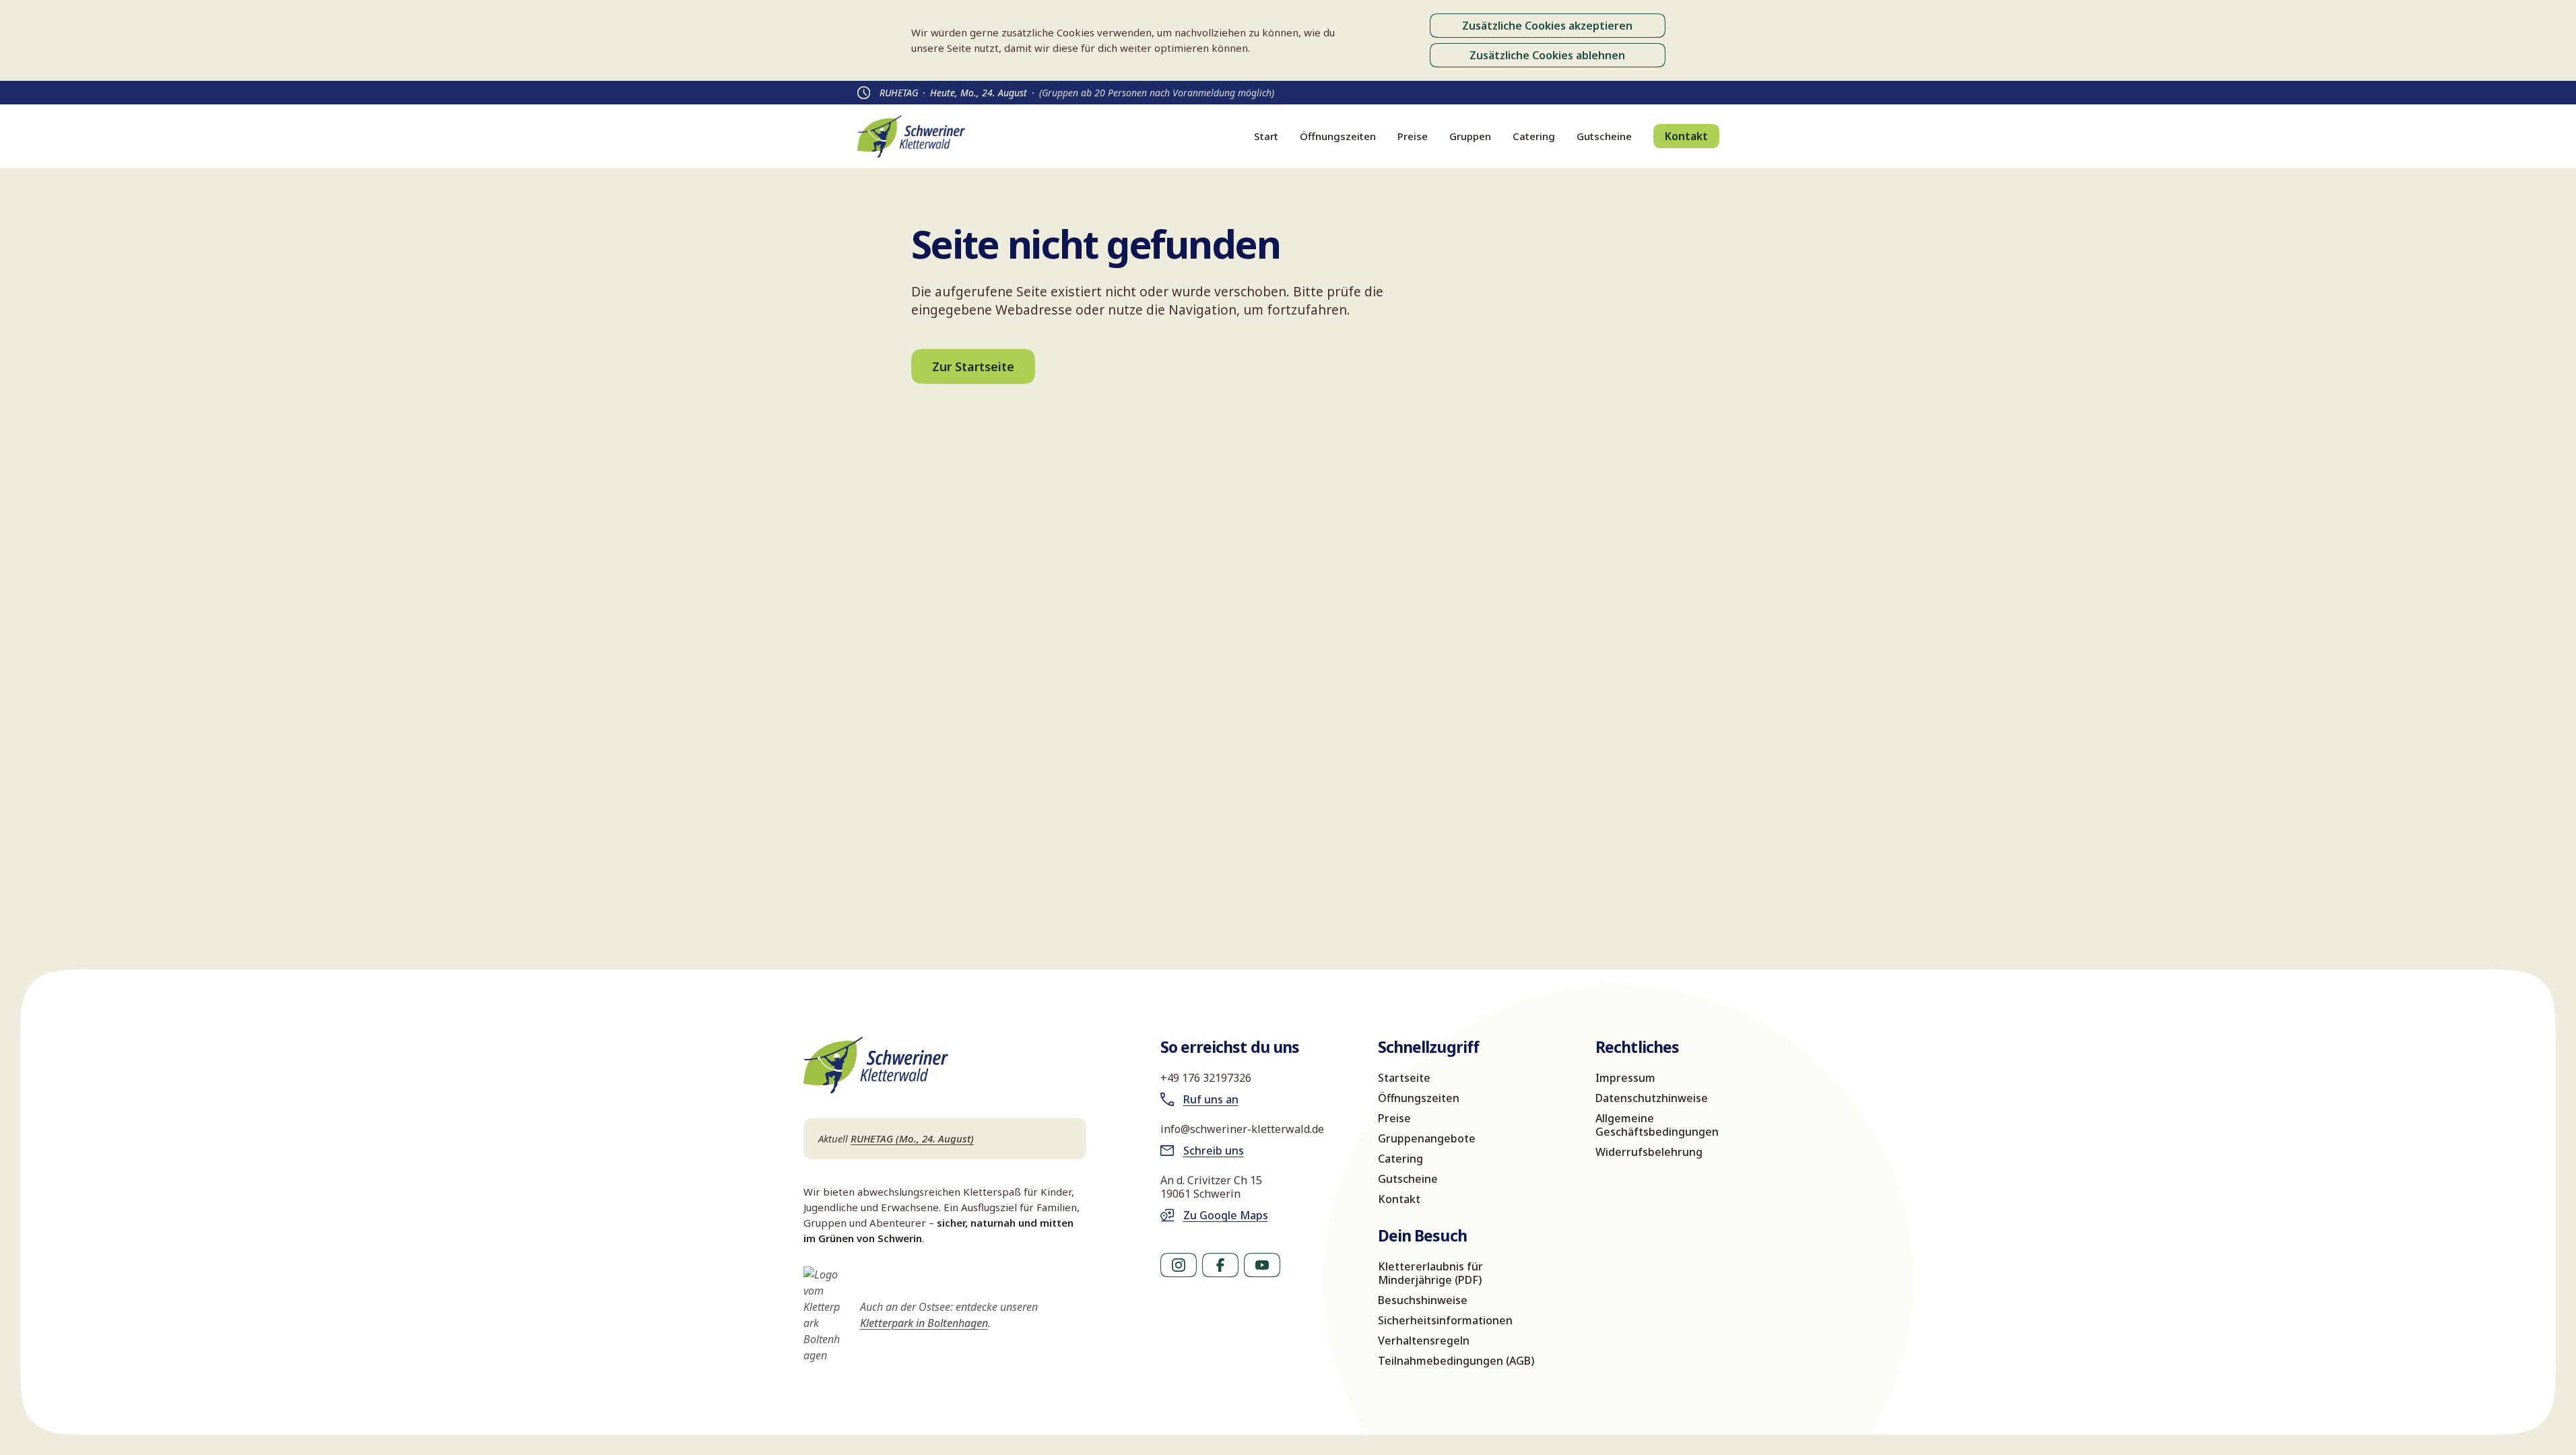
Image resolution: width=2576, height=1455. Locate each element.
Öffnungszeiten (1338, 136)
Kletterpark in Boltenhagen (924, 1323)
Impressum (1625, 1078)
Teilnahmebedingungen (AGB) (1456, 1361)
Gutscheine (1604, 136)
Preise (1413, 136)
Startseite (1404, 1078)
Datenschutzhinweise (1652, 1098)
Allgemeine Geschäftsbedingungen (1657, 1125)
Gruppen (1470, 136)
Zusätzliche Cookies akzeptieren (1547, 26)
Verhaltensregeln (1424, 1340)
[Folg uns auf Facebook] (1220, 1265)
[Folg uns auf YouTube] (1262, 1265)
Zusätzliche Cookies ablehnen (1547, 55)
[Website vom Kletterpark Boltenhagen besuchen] (824, 1315)
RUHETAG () (912, 1138)
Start (1266, 136)
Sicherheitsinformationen (1445, 1320)
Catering (1534, 136)
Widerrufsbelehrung (1649, 1152)
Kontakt (1686, 136)
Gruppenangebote (1427, 1138)
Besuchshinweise (1423, 1300)
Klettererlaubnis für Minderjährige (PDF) (1430, 1273)
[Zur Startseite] (911, 136)
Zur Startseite (973, 366)
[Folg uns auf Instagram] (1179, 1265)
